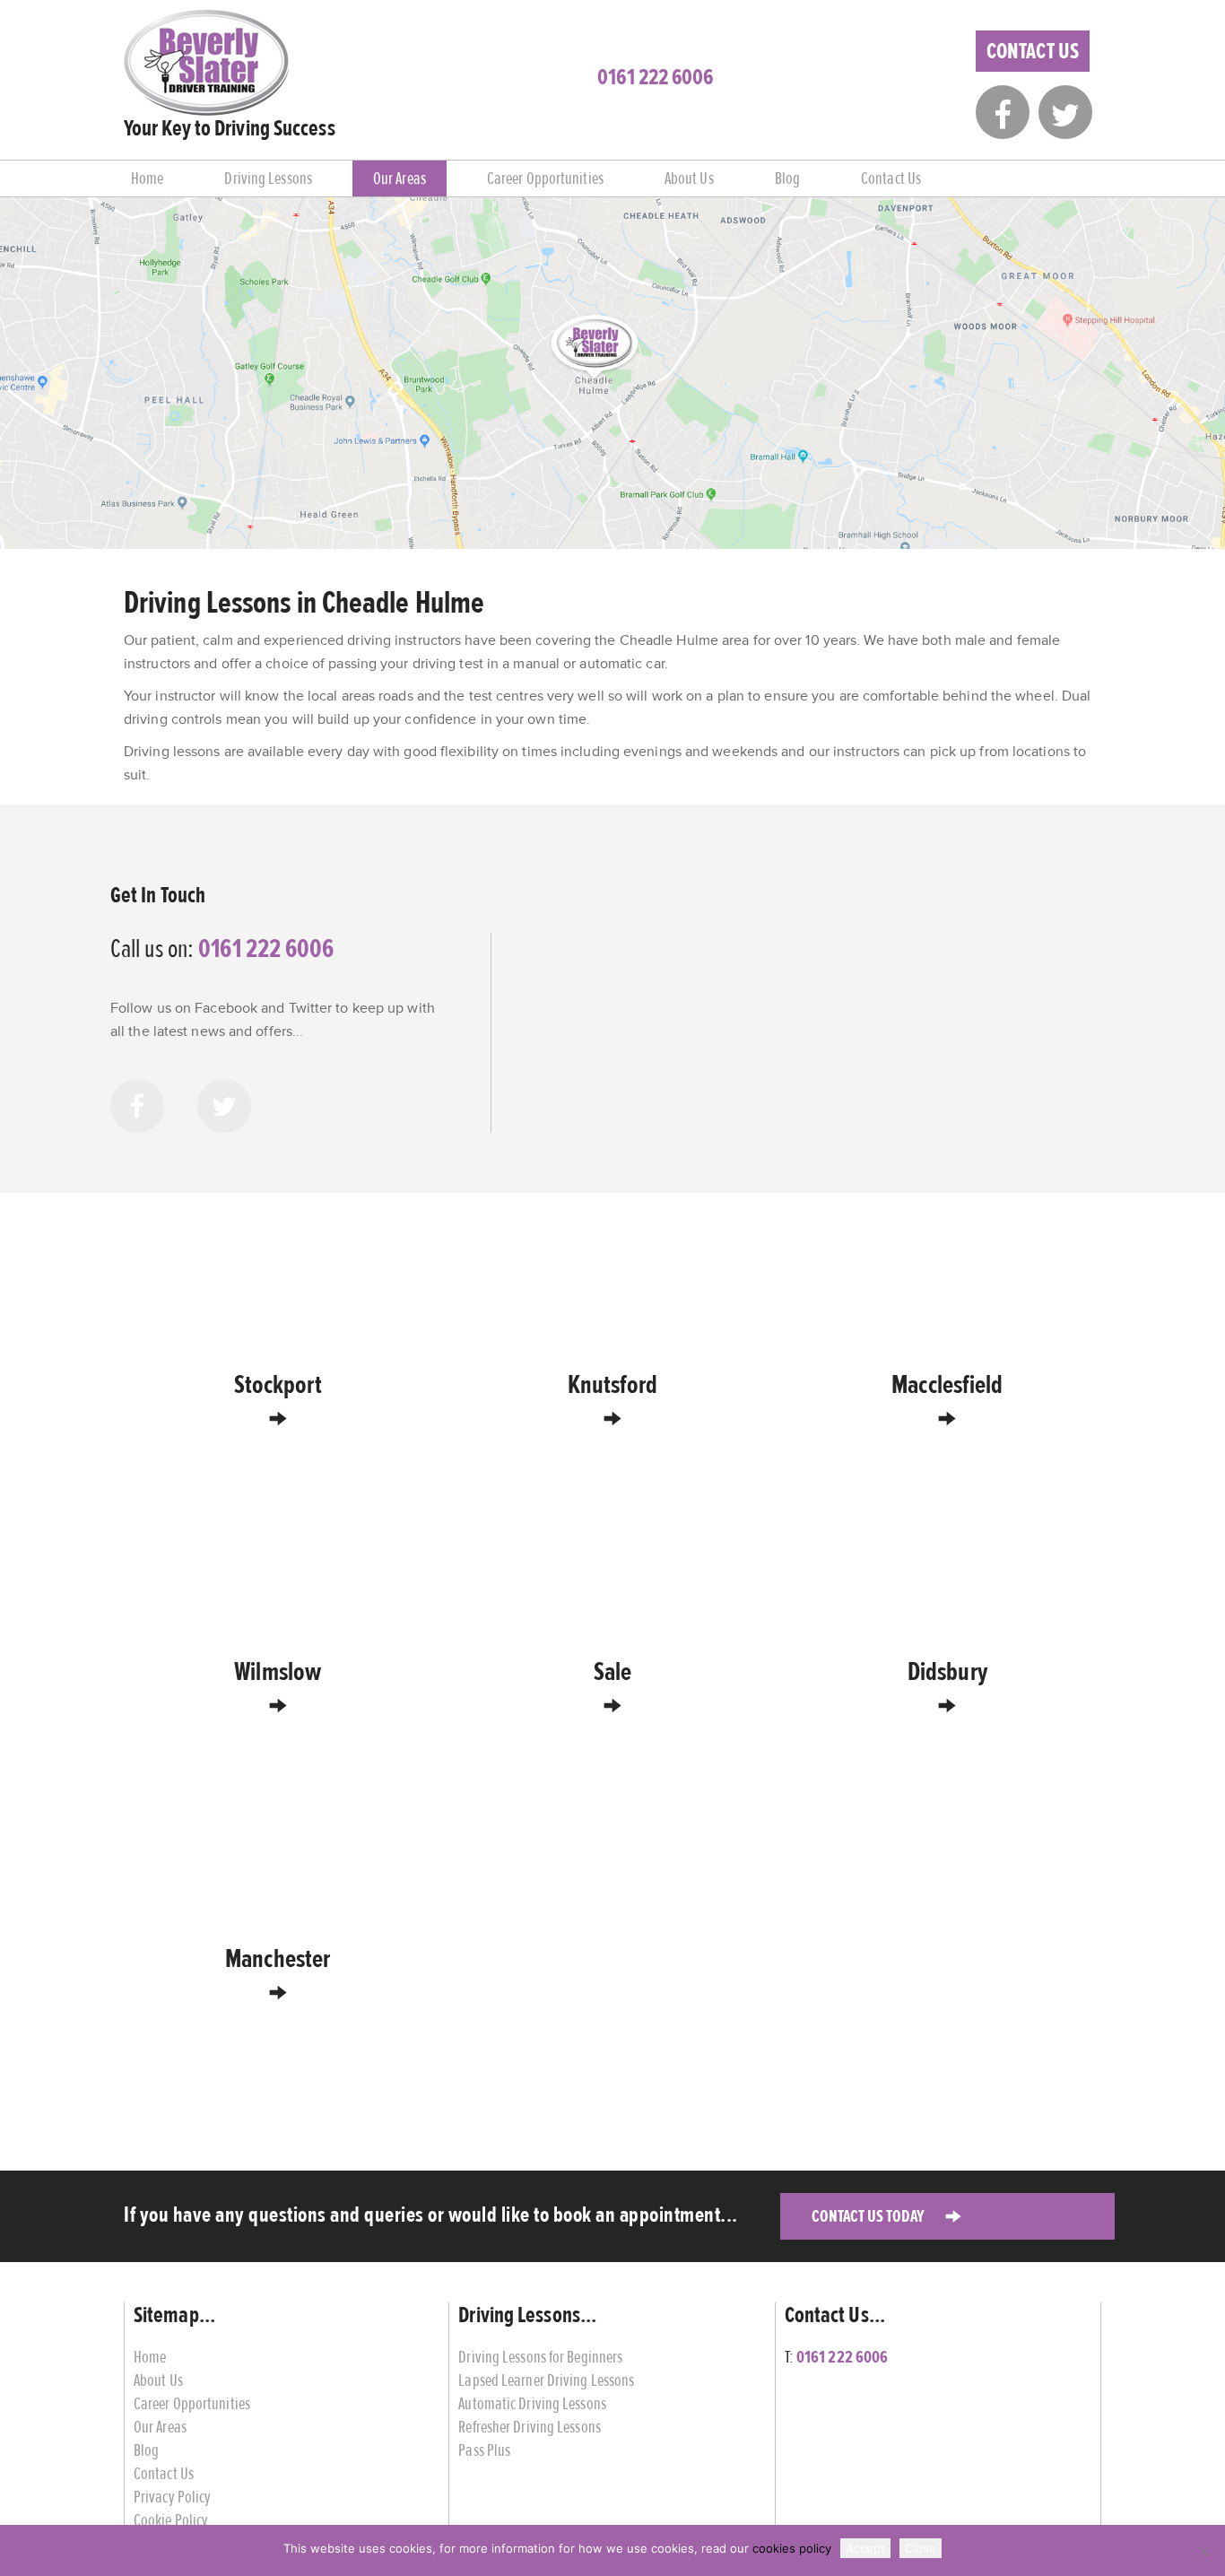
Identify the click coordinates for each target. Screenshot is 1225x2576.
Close (921, 2548)
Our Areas (400, 178)
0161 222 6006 (655, 77)
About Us (689, 178)
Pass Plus (484, 2450)
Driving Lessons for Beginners (540, 2357)
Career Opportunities (545, 178)
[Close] (1203, 2551)
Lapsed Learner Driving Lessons (546, 2380)
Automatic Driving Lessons (532, 2403)
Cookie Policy (171, 2520)
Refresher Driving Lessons (530, 2427)
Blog (787, 178)
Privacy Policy (172, 2497)
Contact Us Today (868, 2216)
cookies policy (792, 2548)
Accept (865, 2548)
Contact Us (1033, 51)
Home (147, 178)
